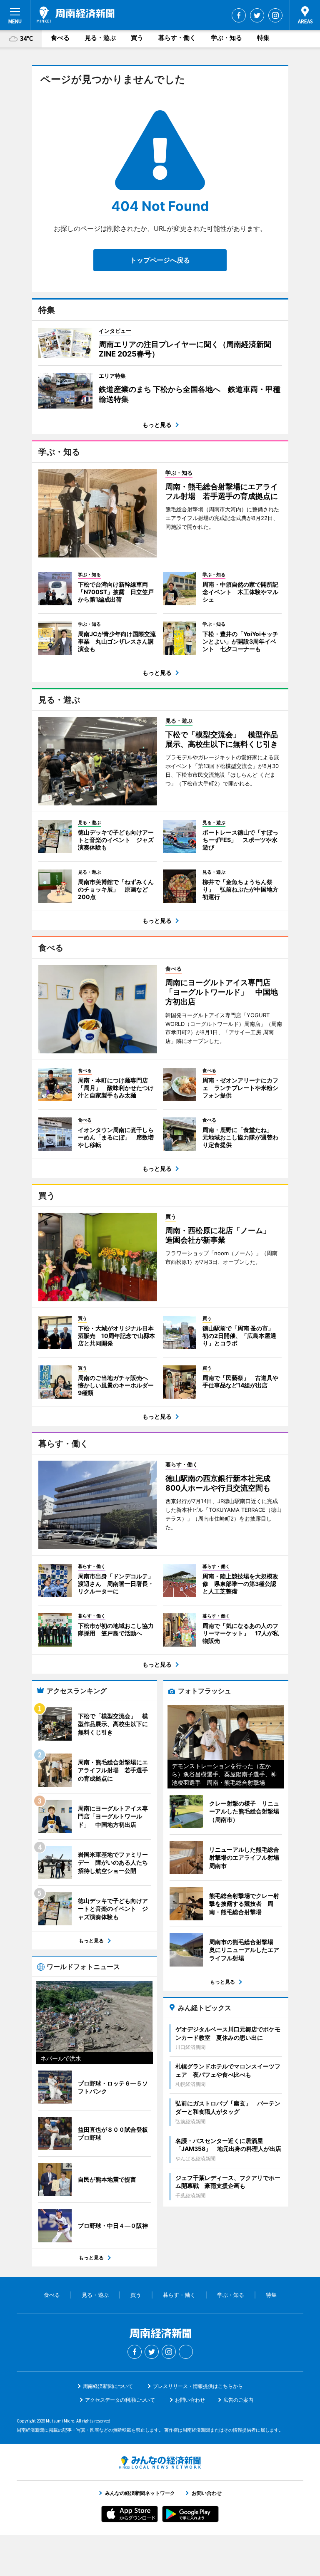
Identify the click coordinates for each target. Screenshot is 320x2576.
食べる (60, 38)
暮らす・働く (177, 38)
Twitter (257, 15)
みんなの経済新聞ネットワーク (160, 2462)
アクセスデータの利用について (120, 2400)
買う (137, 38)
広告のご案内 (238, 2400)
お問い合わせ (190, 2400)
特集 (263, 38)
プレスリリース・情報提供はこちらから (198, 2386)
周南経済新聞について (108, 2386)
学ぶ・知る (226, 38)
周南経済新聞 (76, 15)
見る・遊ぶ (100, 38)
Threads (186, 2352)
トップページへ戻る (160, 260)
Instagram (275, 15)
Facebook (239, 15)
